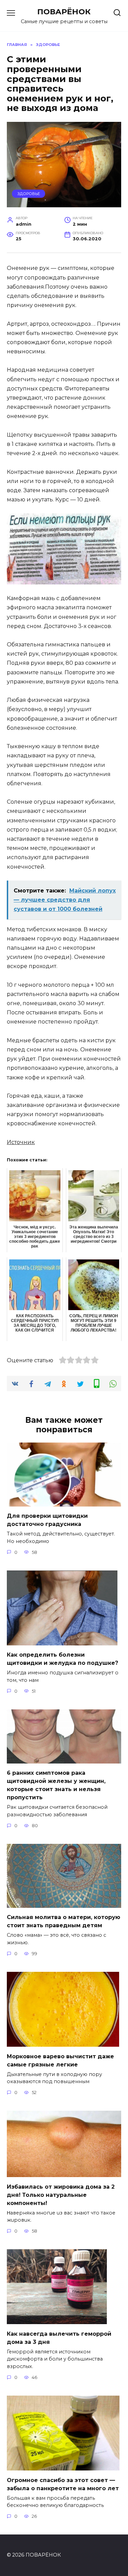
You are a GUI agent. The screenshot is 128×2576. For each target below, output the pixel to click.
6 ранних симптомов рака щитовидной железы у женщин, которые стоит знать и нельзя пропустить (56, 1785)
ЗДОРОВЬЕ (29, 194)
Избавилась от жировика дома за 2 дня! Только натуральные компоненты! (61, 2195)
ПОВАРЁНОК (64, 12)
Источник (21, 1142)
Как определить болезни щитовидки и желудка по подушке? (62, 1659)
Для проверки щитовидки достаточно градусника (47, 1520)
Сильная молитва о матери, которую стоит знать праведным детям (63, 1921)
